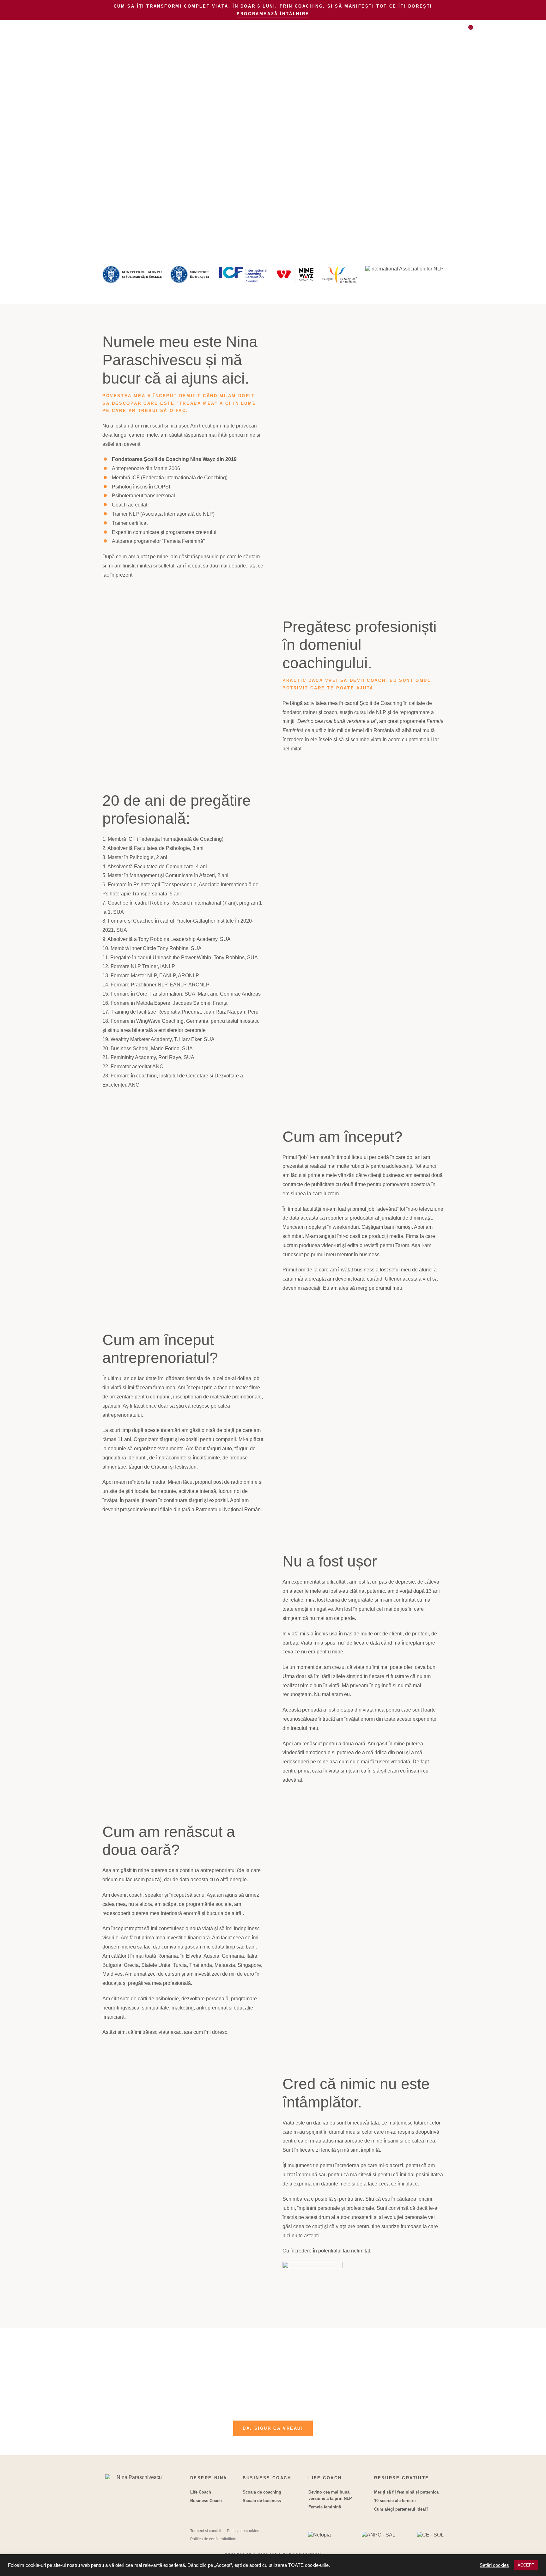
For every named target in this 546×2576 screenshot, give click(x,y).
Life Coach (201, 2492)
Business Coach (206, 2501)
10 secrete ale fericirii (395, 2501)
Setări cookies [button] (494, 2565)
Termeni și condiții (206, 2531)
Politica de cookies (243, 2531)
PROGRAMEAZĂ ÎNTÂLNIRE (273, 14)
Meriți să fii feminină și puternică (406, 2492)
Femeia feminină (325, 2507)
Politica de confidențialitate (213, 2539)
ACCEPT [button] (526, 2565)
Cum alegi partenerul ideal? (401, 2509)
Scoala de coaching (262, 2492)
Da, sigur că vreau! (273, 2428)
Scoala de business (262, 2501)
